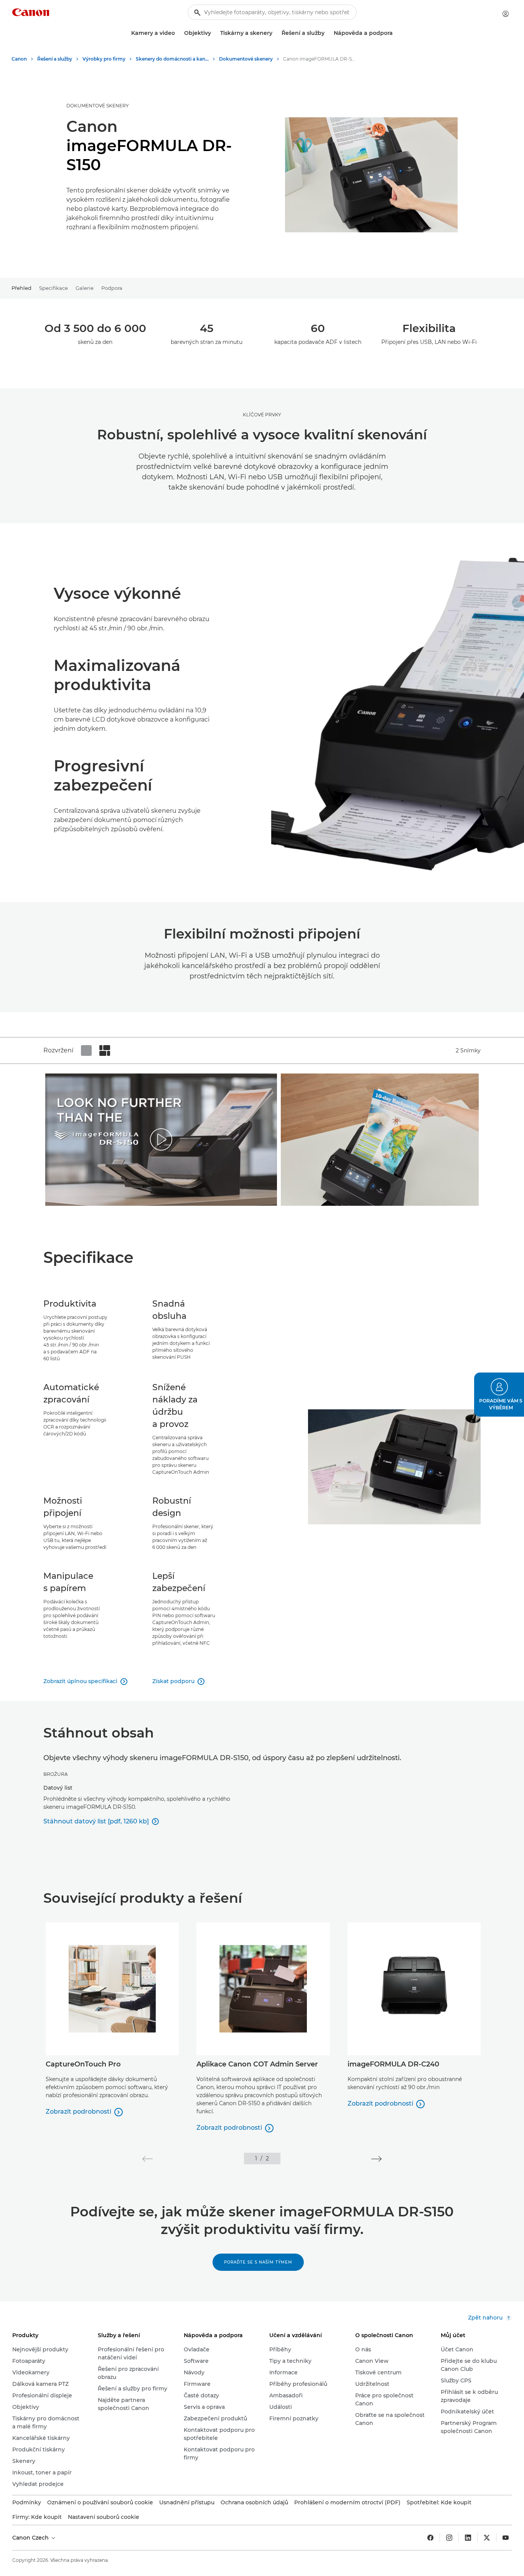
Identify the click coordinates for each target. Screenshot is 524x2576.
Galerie (85, 288)
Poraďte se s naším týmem (258, 2262)
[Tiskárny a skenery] (275, 33)
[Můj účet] (506, 14)
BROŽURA (56, 1774)
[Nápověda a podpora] (396, 33)
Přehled (21, 288)
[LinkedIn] (468, 2538)
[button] (147, 2159)
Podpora (112, 288)
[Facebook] (430, 2538)
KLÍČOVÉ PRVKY (262, 415)
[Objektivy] (214, 33)
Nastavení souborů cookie (104, 2517)
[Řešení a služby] (328, 33)
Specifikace (54, 288)
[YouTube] (506, 2538)
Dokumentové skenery (98, 106)
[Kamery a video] (178, 33)
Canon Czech (31, 2538)
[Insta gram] (449, 2538)
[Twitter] (487, 2538)
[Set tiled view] (86, 1050)
